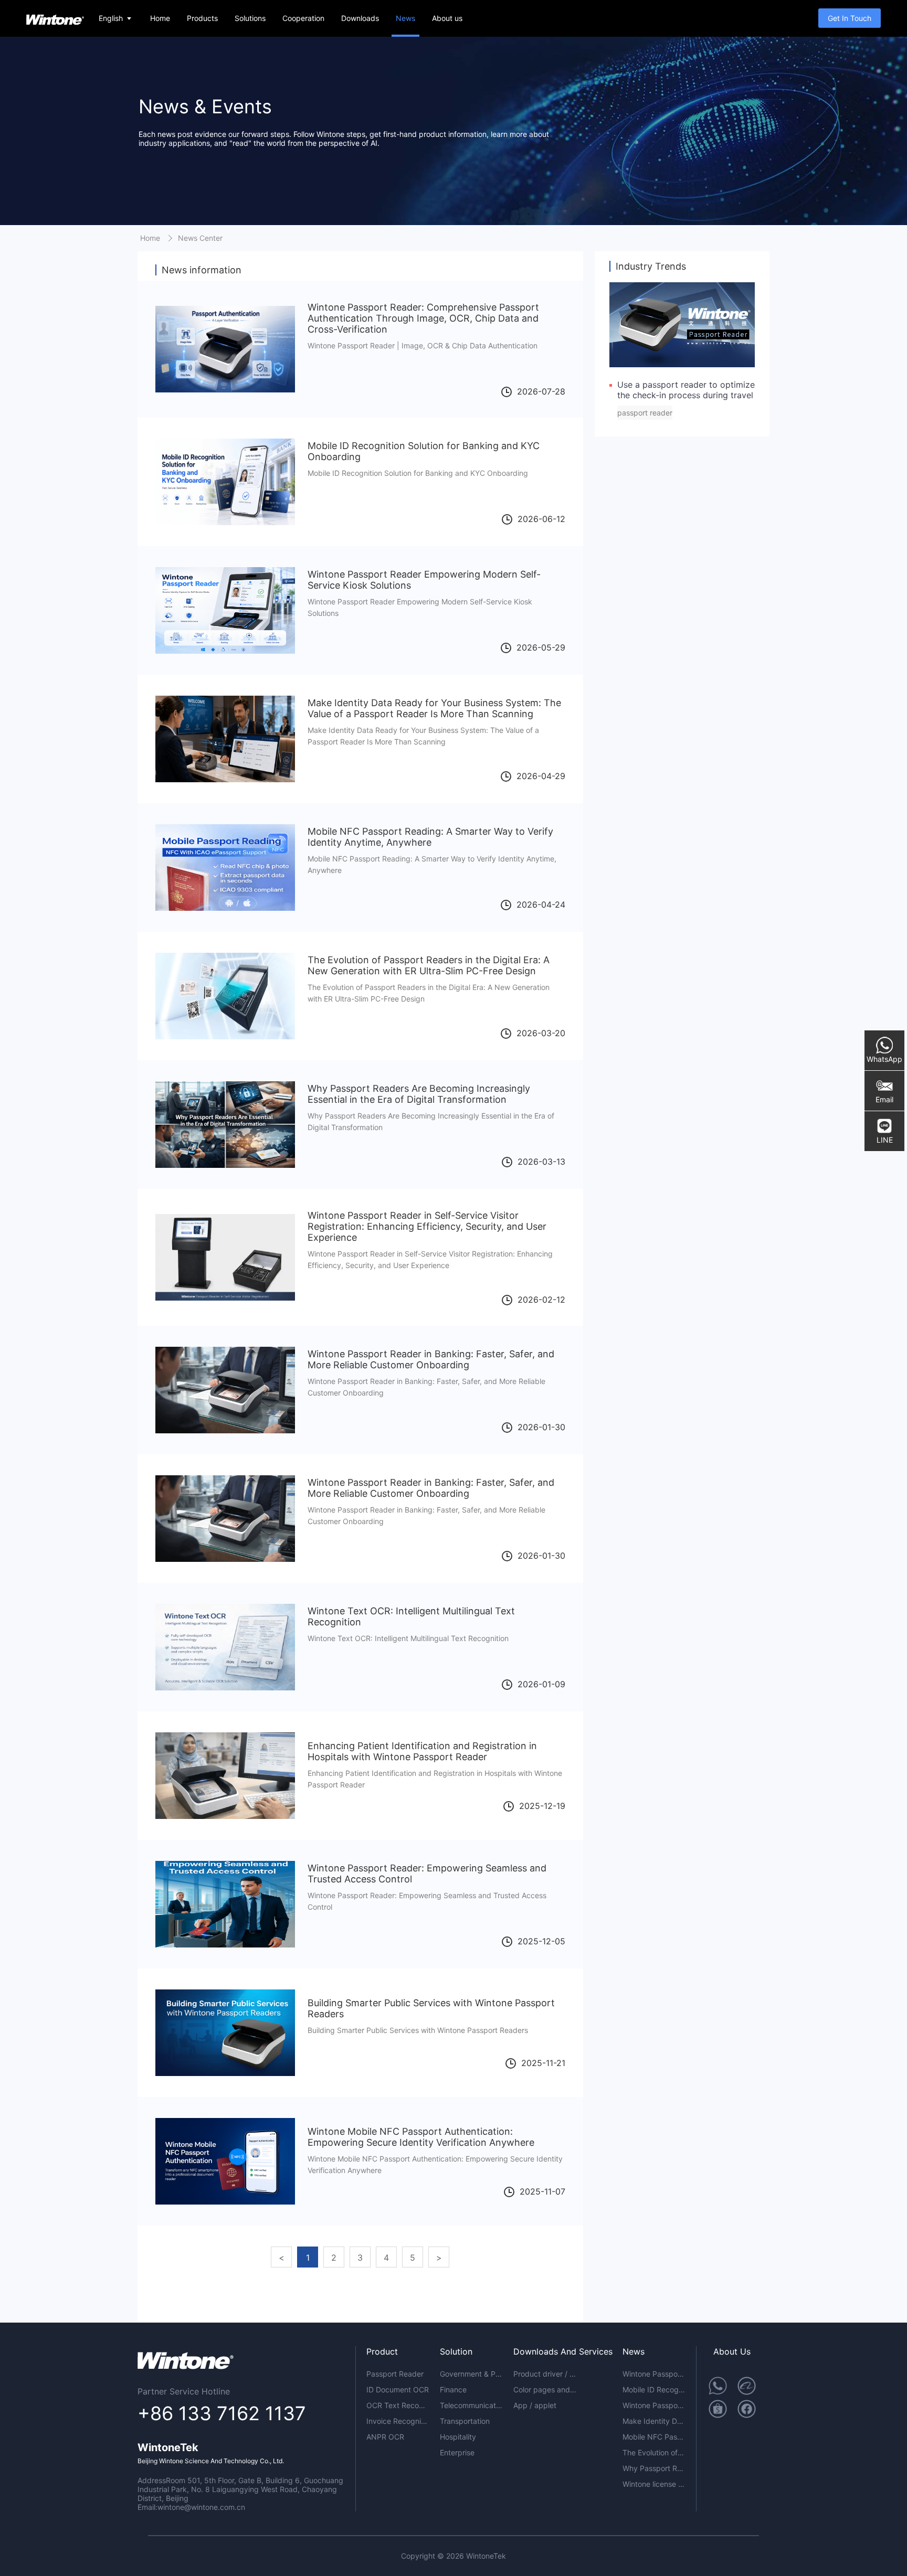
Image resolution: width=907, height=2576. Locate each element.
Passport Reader (395, 2374)
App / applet (535, 2405)
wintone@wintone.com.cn (201, 2507)
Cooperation (303, 18)
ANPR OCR (385, 2437)
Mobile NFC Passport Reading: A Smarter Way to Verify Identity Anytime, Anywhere (654, 2437)
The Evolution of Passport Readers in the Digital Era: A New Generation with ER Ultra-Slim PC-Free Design (654, 2452)
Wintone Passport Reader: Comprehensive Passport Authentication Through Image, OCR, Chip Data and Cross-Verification (654, 2374)
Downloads (360, 18)
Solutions (250, 18)
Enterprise (457, 2452)
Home (160, 18)
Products (202, 18)
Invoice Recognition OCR (398, 2421)
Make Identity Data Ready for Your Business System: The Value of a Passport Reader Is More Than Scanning (654, 2421)
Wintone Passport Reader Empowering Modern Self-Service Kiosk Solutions (654, 2405)
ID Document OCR (398, 2389)
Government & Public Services (471, 2374)
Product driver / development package (545, 2374)
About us (447, 18)
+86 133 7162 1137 (222, 2413)
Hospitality (458, 2437)
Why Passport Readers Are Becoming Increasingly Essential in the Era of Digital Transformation (654, 2468)
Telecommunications (471, 2405)
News (405, 18)
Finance (453, 2389)
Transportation (465, 2421)
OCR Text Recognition (398, 2405)
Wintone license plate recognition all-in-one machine (654, 2484)
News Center (200, 238)
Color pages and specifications (545, 2389)
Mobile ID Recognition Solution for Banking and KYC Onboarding (654, 2389)
